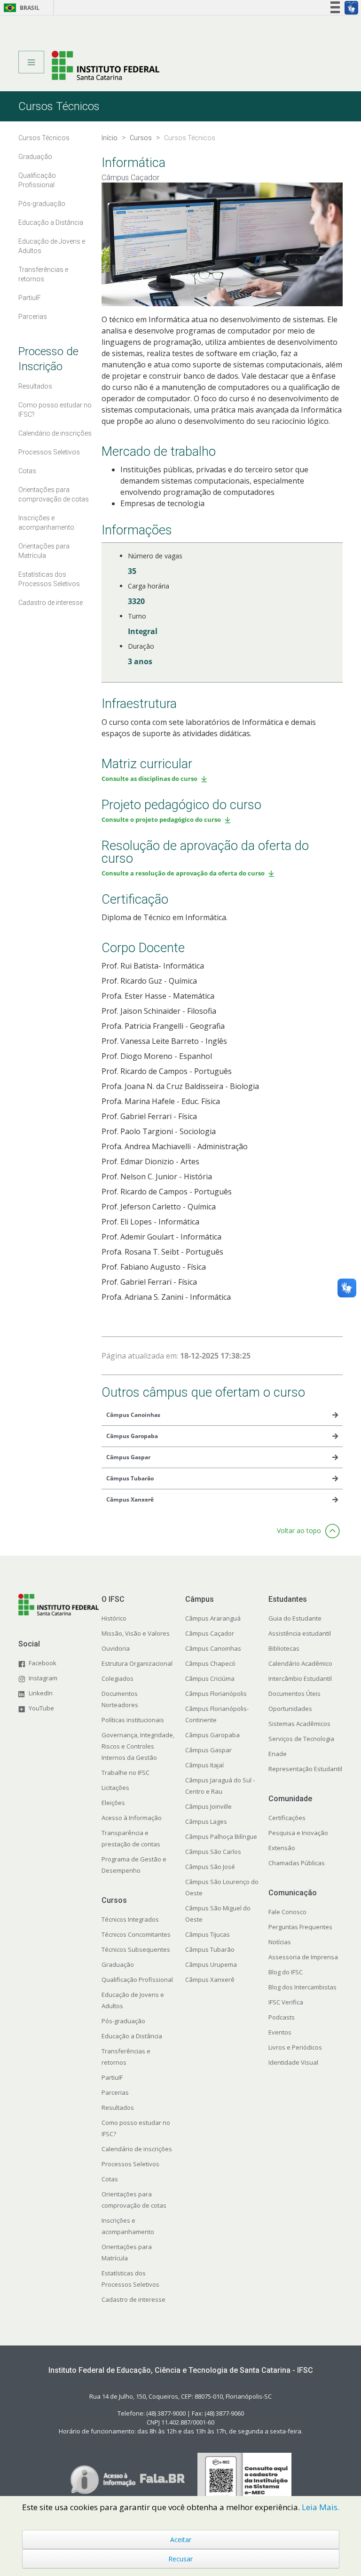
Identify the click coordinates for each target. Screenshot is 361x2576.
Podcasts (282, 2017)
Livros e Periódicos (295, 2047)
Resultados (118, 2107)
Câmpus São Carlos (213, 1852)
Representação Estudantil (305, 1769)
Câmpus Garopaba (212, 1735)
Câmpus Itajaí (204, 1765)
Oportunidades (290, 1709)
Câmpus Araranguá (213, 1618)
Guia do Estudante (295, 1618)
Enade (278, 1754)
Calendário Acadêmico (300, 1663)
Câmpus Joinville (208, 1806)
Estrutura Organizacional (137, 1663)
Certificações (287, 1818)
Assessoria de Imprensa (303, 1957)
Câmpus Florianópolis (216, 1693)
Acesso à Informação (132, 1818)
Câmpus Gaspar (208, 1750)
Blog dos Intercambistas (302, 1987)
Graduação (118, 1964)
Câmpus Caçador (210, 1633)
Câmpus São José (210, 1867)
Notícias (280, 1942)
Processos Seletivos (130, 2164)
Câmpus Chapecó (210, 1663)
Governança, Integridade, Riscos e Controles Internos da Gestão (138, 1746)
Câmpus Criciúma (210, 1678)
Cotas (110, 2179)
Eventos (280, 2032)
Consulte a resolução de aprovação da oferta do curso (183, 873)
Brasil (20, 8)
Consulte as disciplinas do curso (149, 779)
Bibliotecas (284, 1648)
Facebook (43, 1663)
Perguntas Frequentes (300, 1927)
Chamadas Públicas (297, 1863)
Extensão (282, 1848)
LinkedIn (41, 1693)
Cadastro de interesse (133, 2299)
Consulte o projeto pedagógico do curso (161, 819)
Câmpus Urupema (211, 1964)
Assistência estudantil (300, 1633)
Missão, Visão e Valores (136, 1633)
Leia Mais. (321, 2507)
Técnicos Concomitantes (136, 1934)
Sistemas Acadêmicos (299, 1724)
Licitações (115, 1788)
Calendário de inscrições (137, 2149)
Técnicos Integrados (130, 1919)
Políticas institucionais (133, 1720)
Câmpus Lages (206, 1821)
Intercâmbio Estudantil (300, 1678)
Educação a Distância (132, 2036)
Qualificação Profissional (137, 1980)
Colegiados (118, 1678)
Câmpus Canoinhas (213, 1648)
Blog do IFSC (286, 1972)
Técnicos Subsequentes (136, 1949)
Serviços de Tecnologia (301, 1739)
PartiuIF (112, 2077)
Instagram (43, 1678)
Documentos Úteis (294, 1693)
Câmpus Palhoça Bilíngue (221, 1837)
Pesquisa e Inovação (298, 1833)
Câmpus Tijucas (208, 1934)
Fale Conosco (287, 1912)
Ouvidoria (116, 1648)
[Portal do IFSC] (106, 65)
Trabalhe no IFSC (126, 1773)
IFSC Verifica (286, 2002)
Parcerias (115, 2092)
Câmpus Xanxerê (210, 1980)
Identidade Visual (293, 2062)
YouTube (41, 1708)
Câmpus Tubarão (210, 1949)
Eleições (113, 1803)
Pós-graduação (123, 2021)
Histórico (114, 1618)
